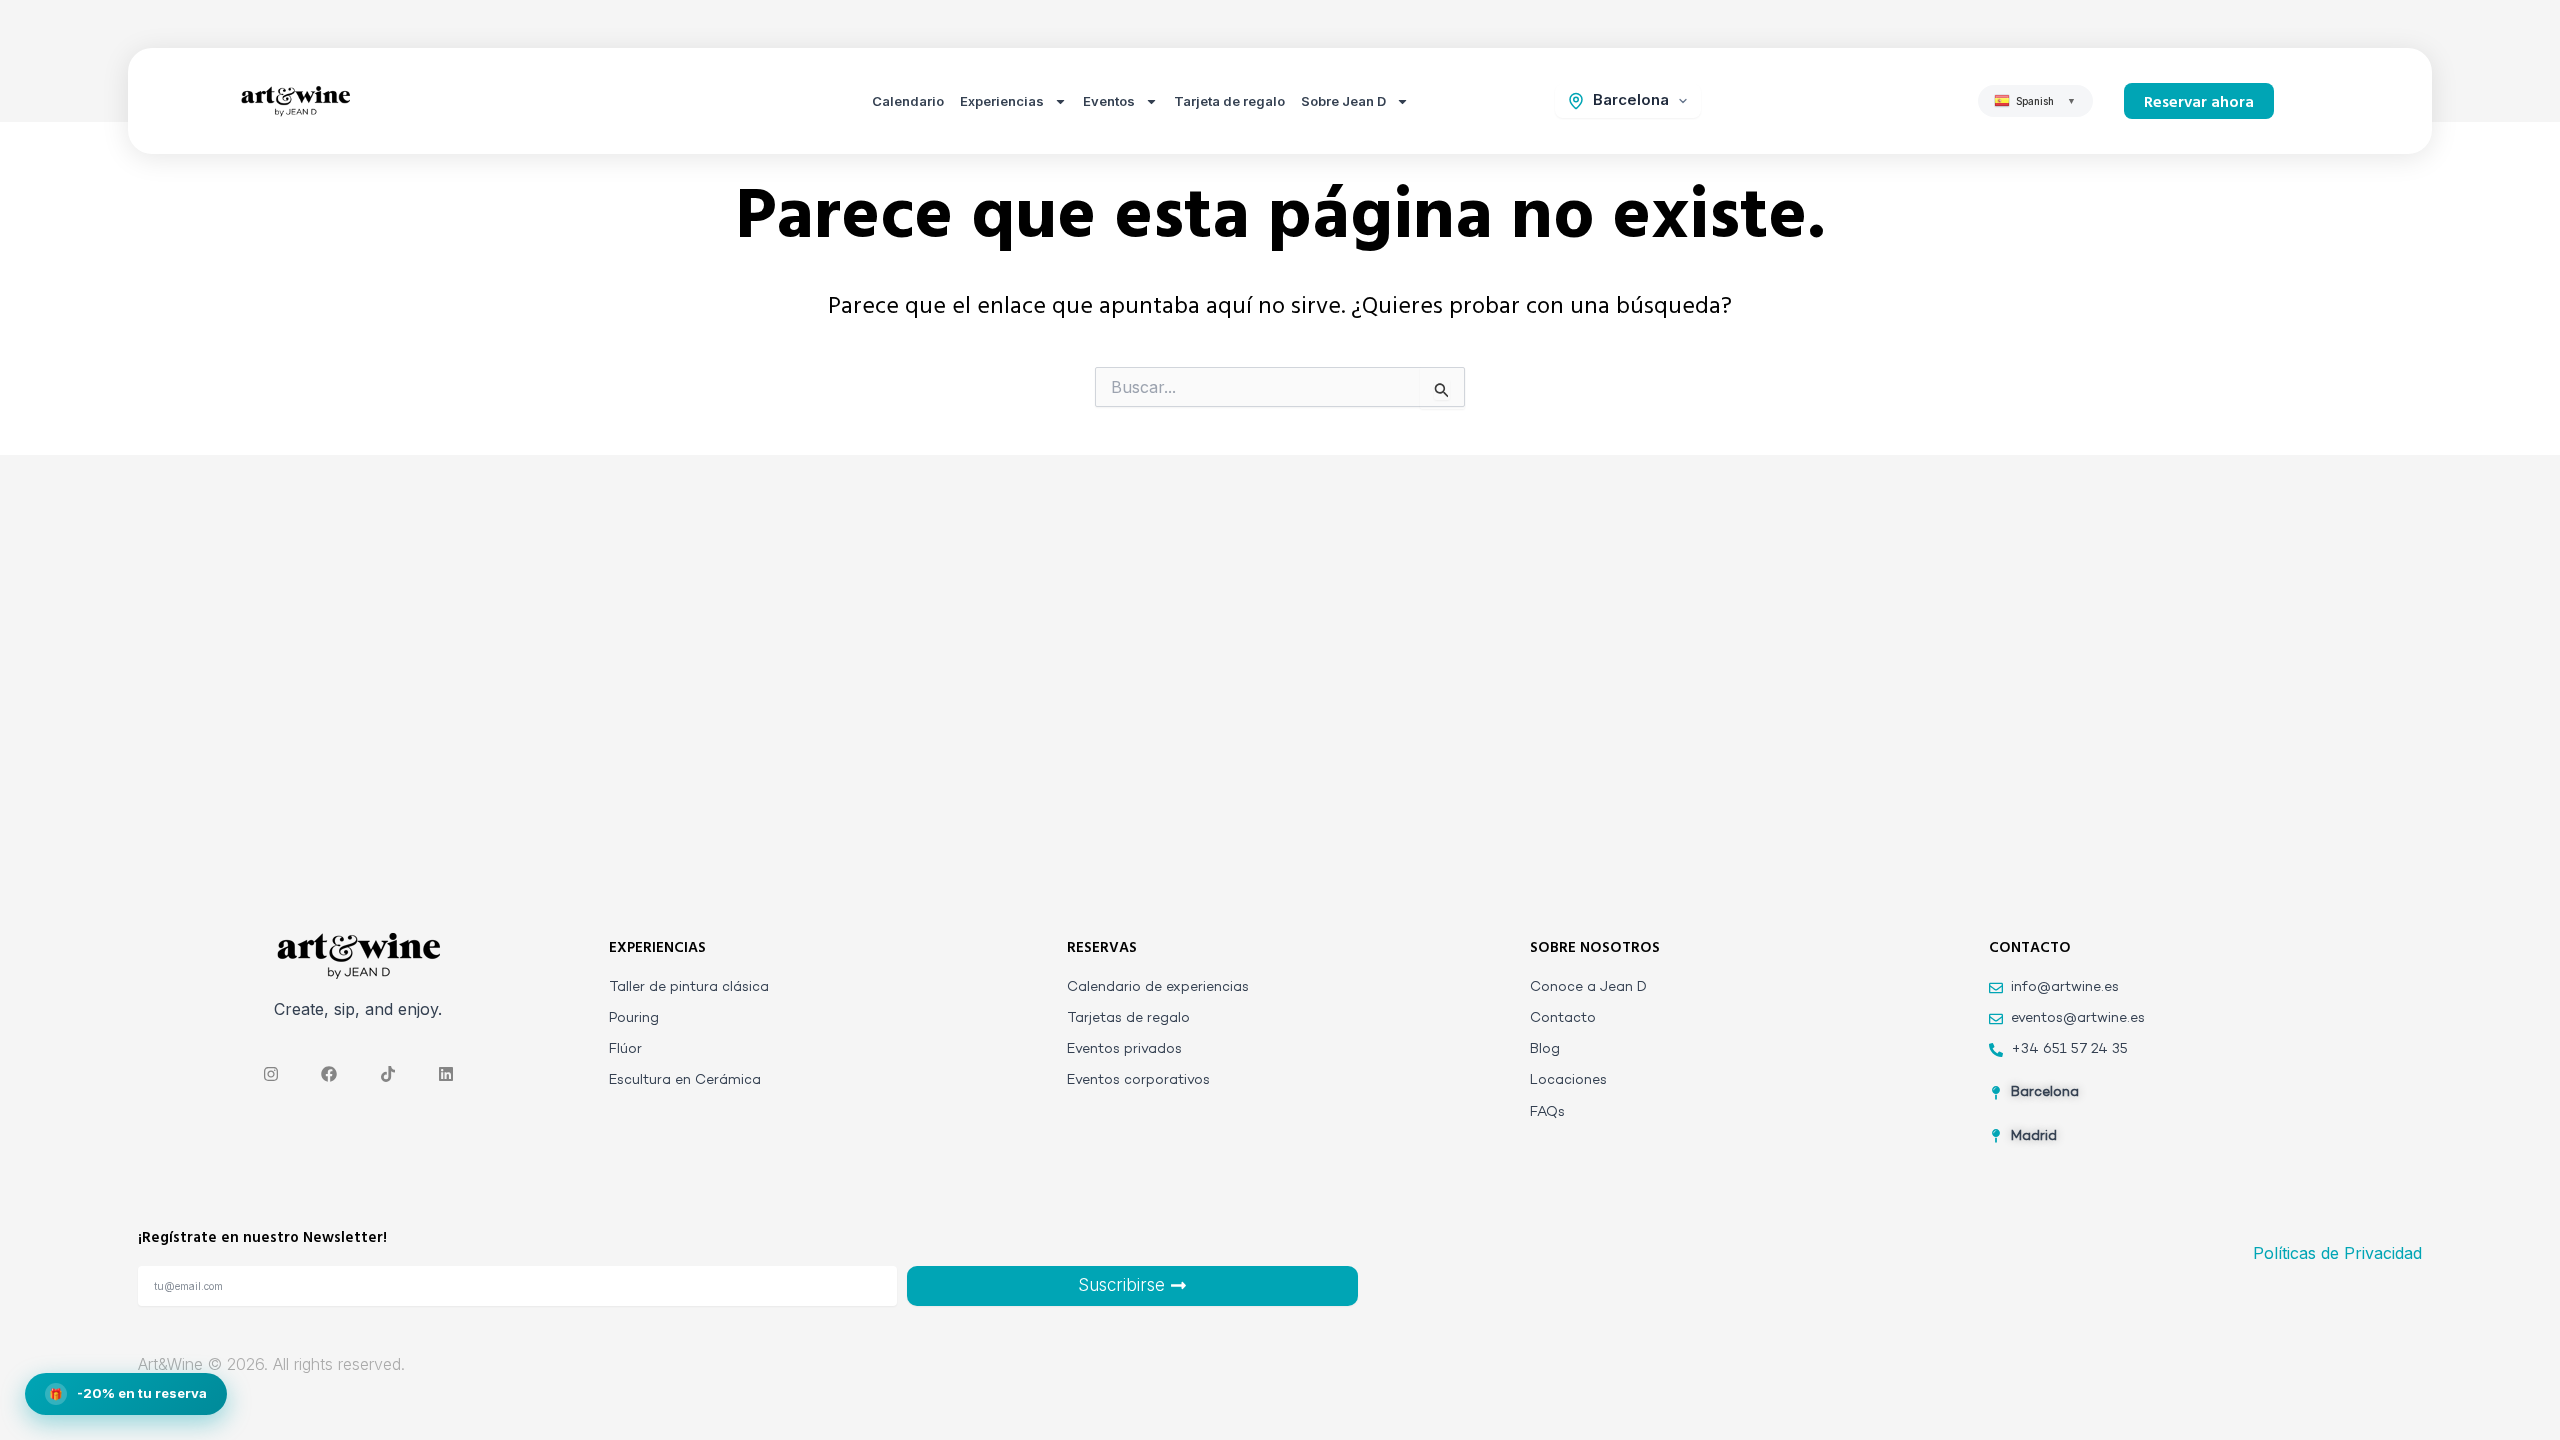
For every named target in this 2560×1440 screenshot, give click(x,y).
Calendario (908, 101)
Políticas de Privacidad (2337, 1253)
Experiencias (1002, 101)
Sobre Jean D (1343, 101)
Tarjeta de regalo (1229, 101)
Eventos (1109, 101)
